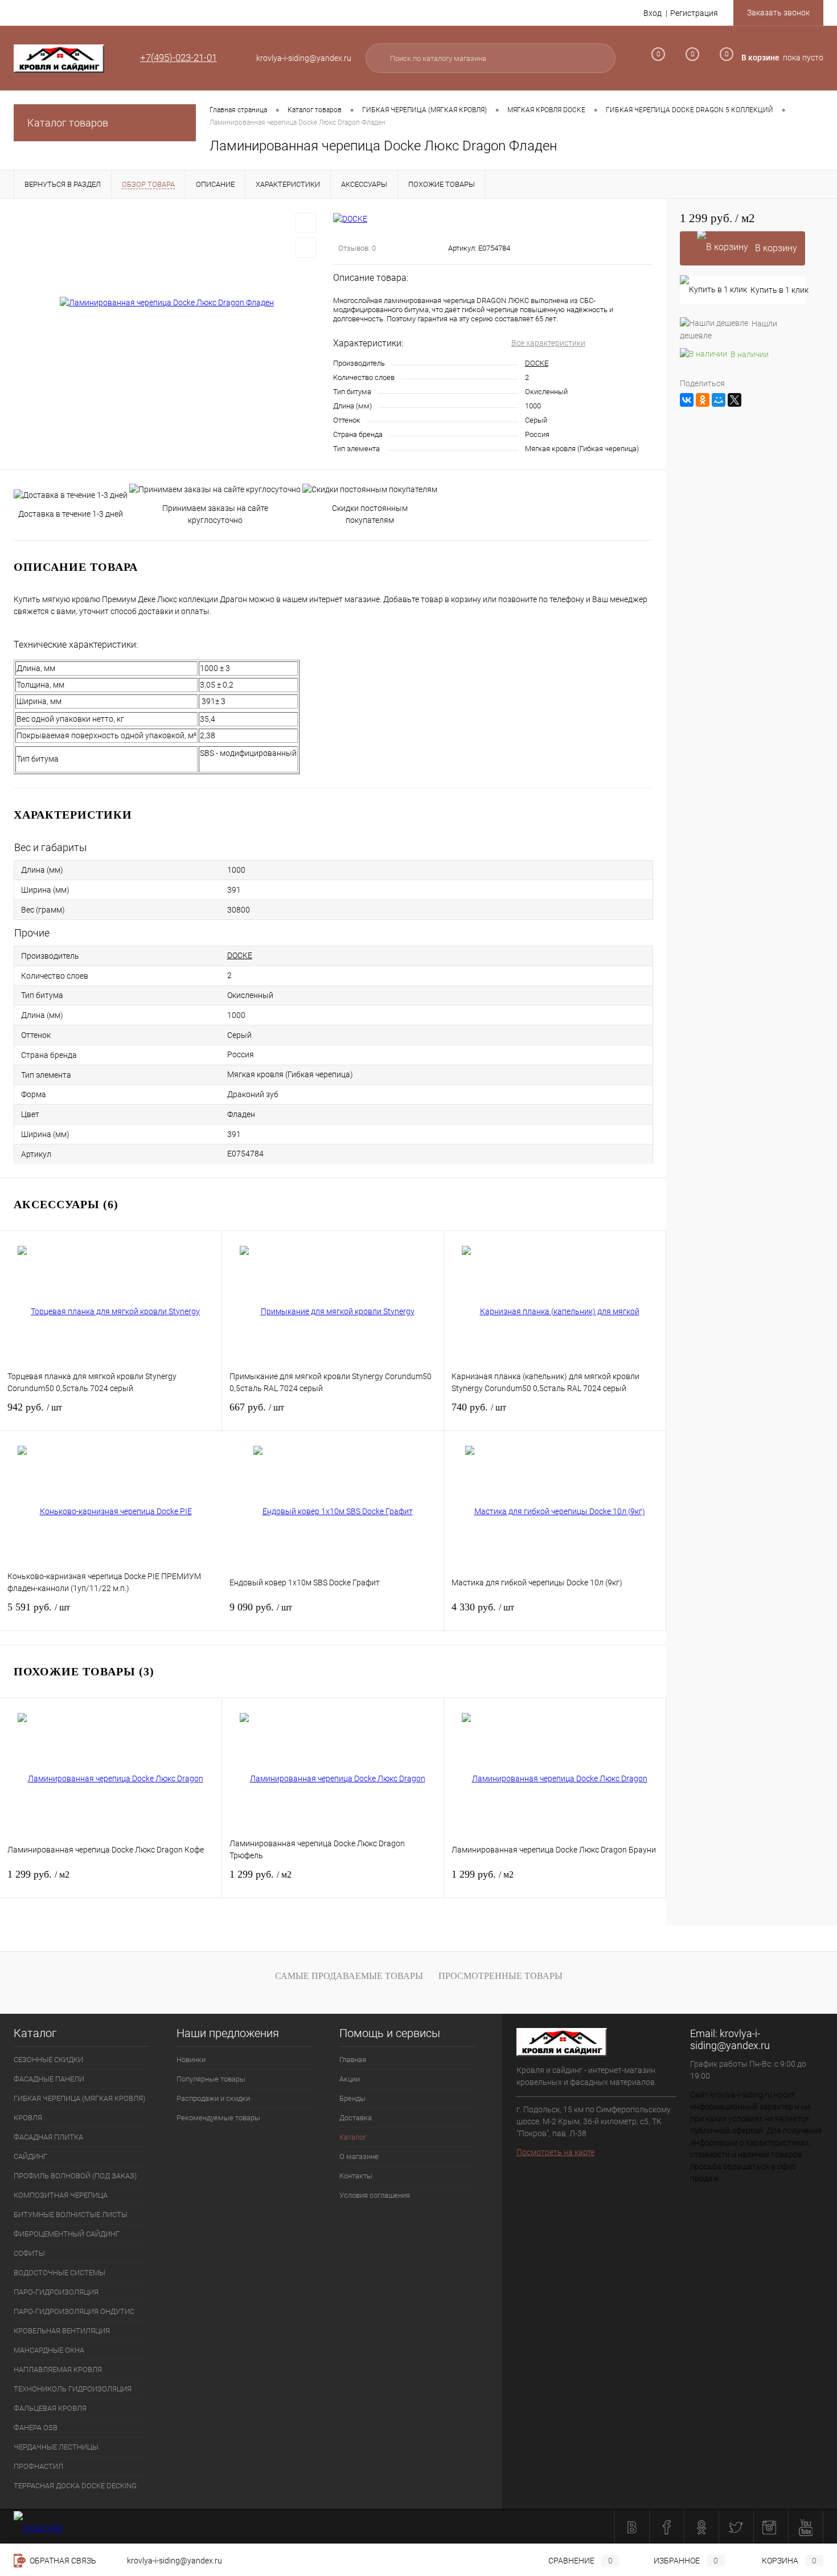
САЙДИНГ (30, 2156)
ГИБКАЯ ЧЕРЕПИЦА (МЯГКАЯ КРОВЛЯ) (79, 2098)
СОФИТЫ (29, 2253)
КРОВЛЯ (28, 2118)
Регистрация (694, 13)
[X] (735, 400)
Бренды (352, 2098)
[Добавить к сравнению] (306, 248)
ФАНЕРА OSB (36, 2428)
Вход (653, 13)
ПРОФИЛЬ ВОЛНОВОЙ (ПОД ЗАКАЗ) (75, 2176)
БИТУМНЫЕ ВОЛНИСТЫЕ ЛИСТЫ (71, 2215)
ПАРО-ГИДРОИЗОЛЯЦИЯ (56, 2292)
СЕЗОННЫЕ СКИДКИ (48, 2060)
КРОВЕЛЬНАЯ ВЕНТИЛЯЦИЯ (62, 2331)
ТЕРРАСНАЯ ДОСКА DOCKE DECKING (75, 2486)
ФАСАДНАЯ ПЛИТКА (48, 2137)
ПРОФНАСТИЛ (38, 2466)
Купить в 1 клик (778, 290)
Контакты (356, 2176)
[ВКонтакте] (687, 400)
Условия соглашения (375, 2195)
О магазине (359, 2156)
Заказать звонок (778, 13)
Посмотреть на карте (555, 2152)
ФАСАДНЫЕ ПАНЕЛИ (49, 2079)
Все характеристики (548, 343)
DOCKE (537, 363)
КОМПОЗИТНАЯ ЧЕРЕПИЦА (61, 2195)
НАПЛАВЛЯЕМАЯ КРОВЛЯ (58, 2369)
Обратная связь (62, 2561)
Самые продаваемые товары (349, 1976)
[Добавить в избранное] (306, 223)
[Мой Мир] (719, 400)
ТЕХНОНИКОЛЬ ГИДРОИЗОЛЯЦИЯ (73, 2389)
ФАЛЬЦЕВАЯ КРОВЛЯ (50, 2408)
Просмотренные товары (500, 1976)
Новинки (191, 2060)
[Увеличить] (167, 302)
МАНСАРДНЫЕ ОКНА (49, 2350)
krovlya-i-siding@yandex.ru (730, 2039)
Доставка (356, 2118)
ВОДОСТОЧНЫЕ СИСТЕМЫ (60, 2273)
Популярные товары (211, 2079)
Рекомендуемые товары (218, 2118)
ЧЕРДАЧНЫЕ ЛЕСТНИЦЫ (56, 2447)
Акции (350, 2079)
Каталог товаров (68, 123)
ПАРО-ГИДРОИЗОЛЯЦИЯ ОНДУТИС (74, 2311)
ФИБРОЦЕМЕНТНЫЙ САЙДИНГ (67, 2234)
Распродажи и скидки (213, 2098)
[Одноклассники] (703, 400)
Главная (353, 2060)
